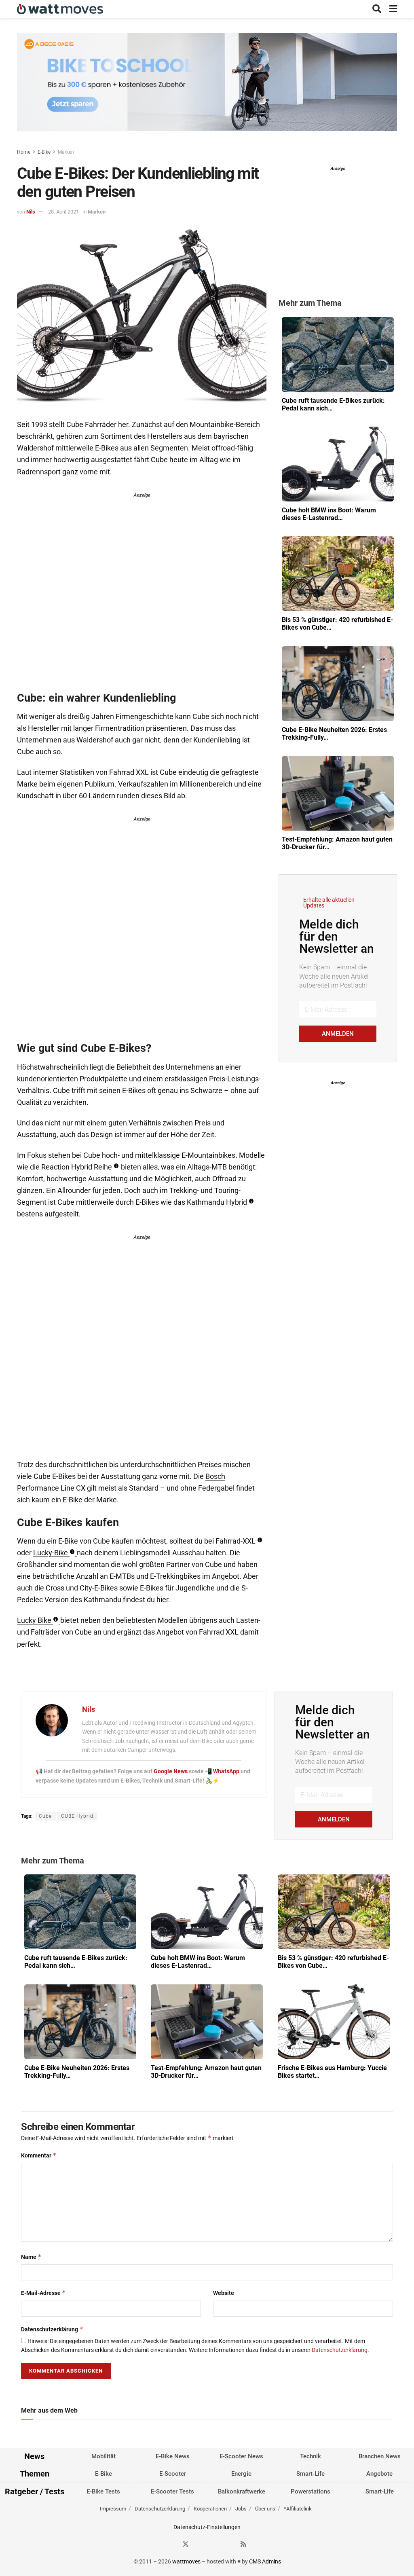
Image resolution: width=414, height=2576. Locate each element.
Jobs (241, 2509)
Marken (66, 152)
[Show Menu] (393, 9)
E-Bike (44, 152)
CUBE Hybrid (77, 1816)
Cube (45, 1816)
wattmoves (186, 2561)
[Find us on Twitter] (186, 2544)
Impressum (113, 2509)
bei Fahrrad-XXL (230, 1541)
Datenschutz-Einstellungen (207, 2527)
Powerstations (310, 2491)
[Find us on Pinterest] (215, 2544)
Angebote (379, 2474)
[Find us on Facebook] (171, 2544)
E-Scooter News (241, 2456)
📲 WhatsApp (223, 1771)
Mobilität (103, 2456)
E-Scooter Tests (172, 2491)
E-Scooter (173, 2474)
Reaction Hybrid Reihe (77, 1167)
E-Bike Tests (103, 2491)
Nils (31, 212)
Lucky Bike (34, 1620)
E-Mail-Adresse (43, 2293)
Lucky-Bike (51, 1553)
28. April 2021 (63, 212)
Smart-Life (310, 2474)
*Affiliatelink (298, 2509)
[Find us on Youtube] (229, 2544)
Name (31, 2257)
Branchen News (380, 2456)
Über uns (265, 2509)
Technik (310, 2456)
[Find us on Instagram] (200, 2544)
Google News (171, 1771)
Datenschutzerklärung (52, 2329)
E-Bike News (173, 2456)
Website (224, 2293)
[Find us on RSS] (243, 2544)
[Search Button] (377, 9)
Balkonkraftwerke (242, 2491)
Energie (241, 2474)
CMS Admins (265, 2561)
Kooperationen (210, 2509)
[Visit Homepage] (60, 9)
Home (24, 152)
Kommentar (39, 2155)
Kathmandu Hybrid (217, 1202)
